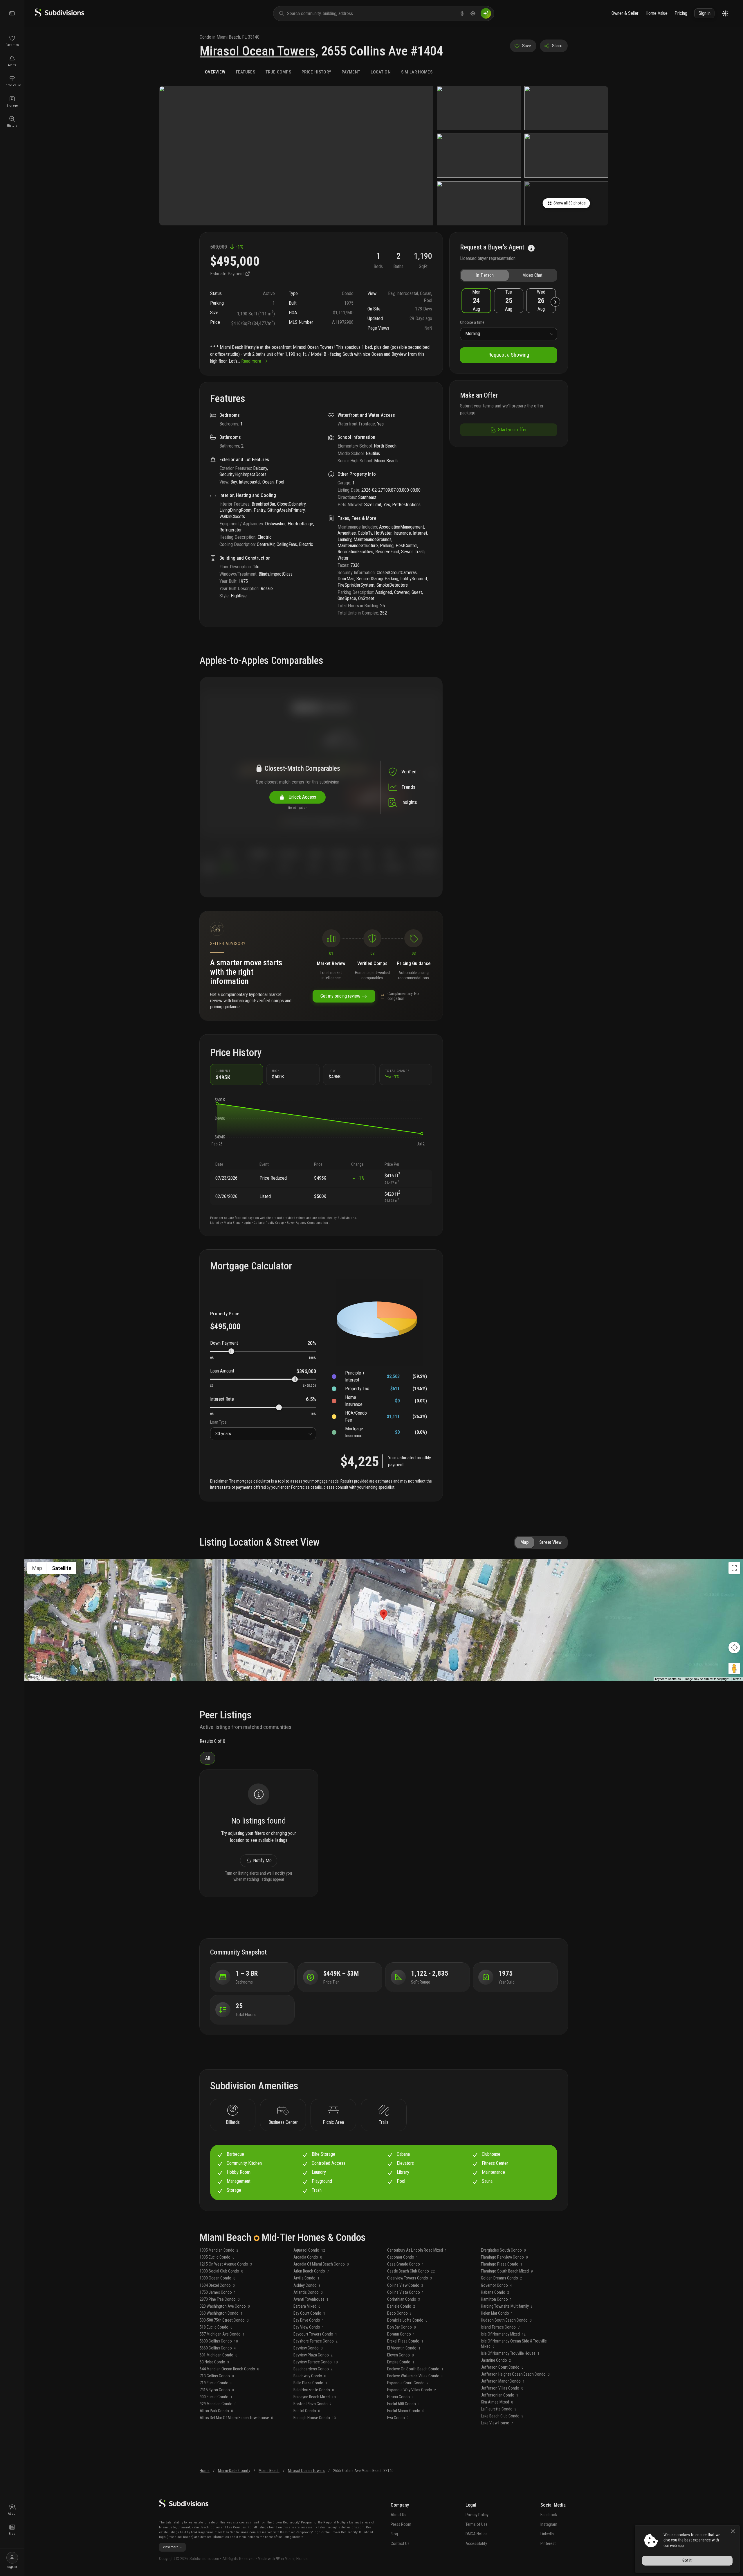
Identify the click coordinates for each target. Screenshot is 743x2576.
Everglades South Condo (503, 2250)
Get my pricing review (340, 996)
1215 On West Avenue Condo (226, 2264)
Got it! (687, 2560)
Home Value (657, 13)
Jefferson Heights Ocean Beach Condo (515, 2374)
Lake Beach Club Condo (502, 2416)
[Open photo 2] (479, 108)
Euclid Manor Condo (406, 2411)
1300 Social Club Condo (221, 2271)
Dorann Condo (401, 2334)
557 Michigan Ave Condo (222, 2334)
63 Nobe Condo (214, 2362)
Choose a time (472, 323)
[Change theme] (725, 14)
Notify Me (262, 1861)
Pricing (681, 13)
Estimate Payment (228, 274)
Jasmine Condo (496, 2360)
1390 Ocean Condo (218, 2278)
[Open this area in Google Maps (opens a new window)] (35, 1677)
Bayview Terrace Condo (316, 2362)
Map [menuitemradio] (37, 1568)
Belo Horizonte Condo (314, 2390)
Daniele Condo (401, 2306)
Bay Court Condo (309, 2313)
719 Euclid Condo (216, 2383)
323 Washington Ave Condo (225, 2306)
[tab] (215, 72)
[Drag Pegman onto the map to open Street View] (734, 1668)
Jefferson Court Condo (502, 2367)
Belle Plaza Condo (310, 2383)
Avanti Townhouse (311, 2299)
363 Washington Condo (221, 2313)
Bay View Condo (309, 2327)
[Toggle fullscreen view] (734, 1568)
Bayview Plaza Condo (313, 2355)
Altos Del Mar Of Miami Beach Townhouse (236, 2418)
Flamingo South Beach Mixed (507, 2271)
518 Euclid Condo (216, 2327)
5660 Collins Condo (218, 2348)
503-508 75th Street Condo (224, 2320)
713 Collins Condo (217, 2376)
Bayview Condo (308, 2348)
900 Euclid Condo (216, 2397)
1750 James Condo (218, 2292)
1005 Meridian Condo (219, 2250)
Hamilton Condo (496, 2299)
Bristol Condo (307, 2411)
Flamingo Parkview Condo (504, 2257)
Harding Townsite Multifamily (507, 2306)
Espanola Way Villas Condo (412, 2390)
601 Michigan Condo (219, 2355)
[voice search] (462, 13)
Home (205, 2471)
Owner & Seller (625, 13)
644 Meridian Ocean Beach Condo (229, 2369)
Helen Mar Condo (497, 2313)
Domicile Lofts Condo (407, 2320)
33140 (254, 37)
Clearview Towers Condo (410, 2278)
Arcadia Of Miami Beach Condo (321, 2264)
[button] (217, 1104)
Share (557, 46)
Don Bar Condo (402, 2327)
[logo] (59, 15)
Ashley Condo (307, 2285)
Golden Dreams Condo (502, 2278)
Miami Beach (269, 2471)
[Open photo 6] (479, 203)
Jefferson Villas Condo (502, 2388)
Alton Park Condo (216, 2411)
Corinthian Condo (404, 2299)
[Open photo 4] (479, 156)
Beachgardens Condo (313, 2369)
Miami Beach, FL (232, 37)
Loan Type (218, 1422)
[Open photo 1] (296, 156)
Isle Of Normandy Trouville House (510, 2353)
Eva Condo (398, 2418)
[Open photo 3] (566, 108)
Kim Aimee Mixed (497, 2402)
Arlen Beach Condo (311, 2271)
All (208, 1758)
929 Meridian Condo (218, 2404)
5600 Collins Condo (219, 2341)
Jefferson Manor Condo (503, 2381)
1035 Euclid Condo (217, 2257)
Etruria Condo (401, 2397)
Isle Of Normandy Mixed (503, 2334)
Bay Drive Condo (309, 2320)
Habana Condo (495, 2292)
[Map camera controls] (734, 1648)
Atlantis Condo (308, 2292)
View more (171, 2547)
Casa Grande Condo (406, 2264)
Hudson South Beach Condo (506, 2320)
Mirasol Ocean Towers (257, 51)
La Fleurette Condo (499, 2409)
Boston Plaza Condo (313, 2404)
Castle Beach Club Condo (411, 2271)
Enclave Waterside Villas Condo (415, 2376)
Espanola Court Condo (408, 2383)
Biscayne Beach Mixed (315, 2397)
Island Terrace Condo (500, 2327)
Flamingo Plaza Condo (502, 2264)
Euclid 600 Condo (404, 2404)
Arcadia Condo (308, 2257)
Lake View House (497, 2423)
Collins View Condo (405, 2285)
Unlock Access (301, 797)
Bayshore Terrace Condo (316, 2341)
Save (527, 46)
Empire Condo (401, 2362)
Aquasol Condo (309, 2250)
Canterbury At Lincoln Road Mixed (417, 2250)
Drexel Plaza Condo (405, 2341)
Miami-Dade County (234, 2471)
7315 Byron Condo (217, 2390)
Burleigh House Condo (315, 2418)
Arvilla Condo (306, 2278)
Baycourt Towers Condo (315, 2334)
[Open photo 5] (566, 156)
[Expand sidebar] (12, 13)
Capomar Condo (403, 2257)
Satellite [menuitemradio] (62, 1568)
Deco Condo (400, 2313)
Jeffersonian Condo (500, 2395)
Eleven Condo (401, 2355)
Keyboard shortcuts (668, 1679)
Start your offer (512, 430)
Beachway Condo (310, 2376)
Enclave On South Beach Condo (415, 2369)
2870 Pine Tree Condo (220, 2299)
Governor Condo (496, 2285)
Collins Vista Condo (406, 2292)
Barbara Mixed (307, 2306)
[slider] (231, 1351)
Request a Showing (509, 355)
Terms (737, 1679)
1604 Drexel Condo (217, 2285)
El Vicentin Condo (404, 2348)
